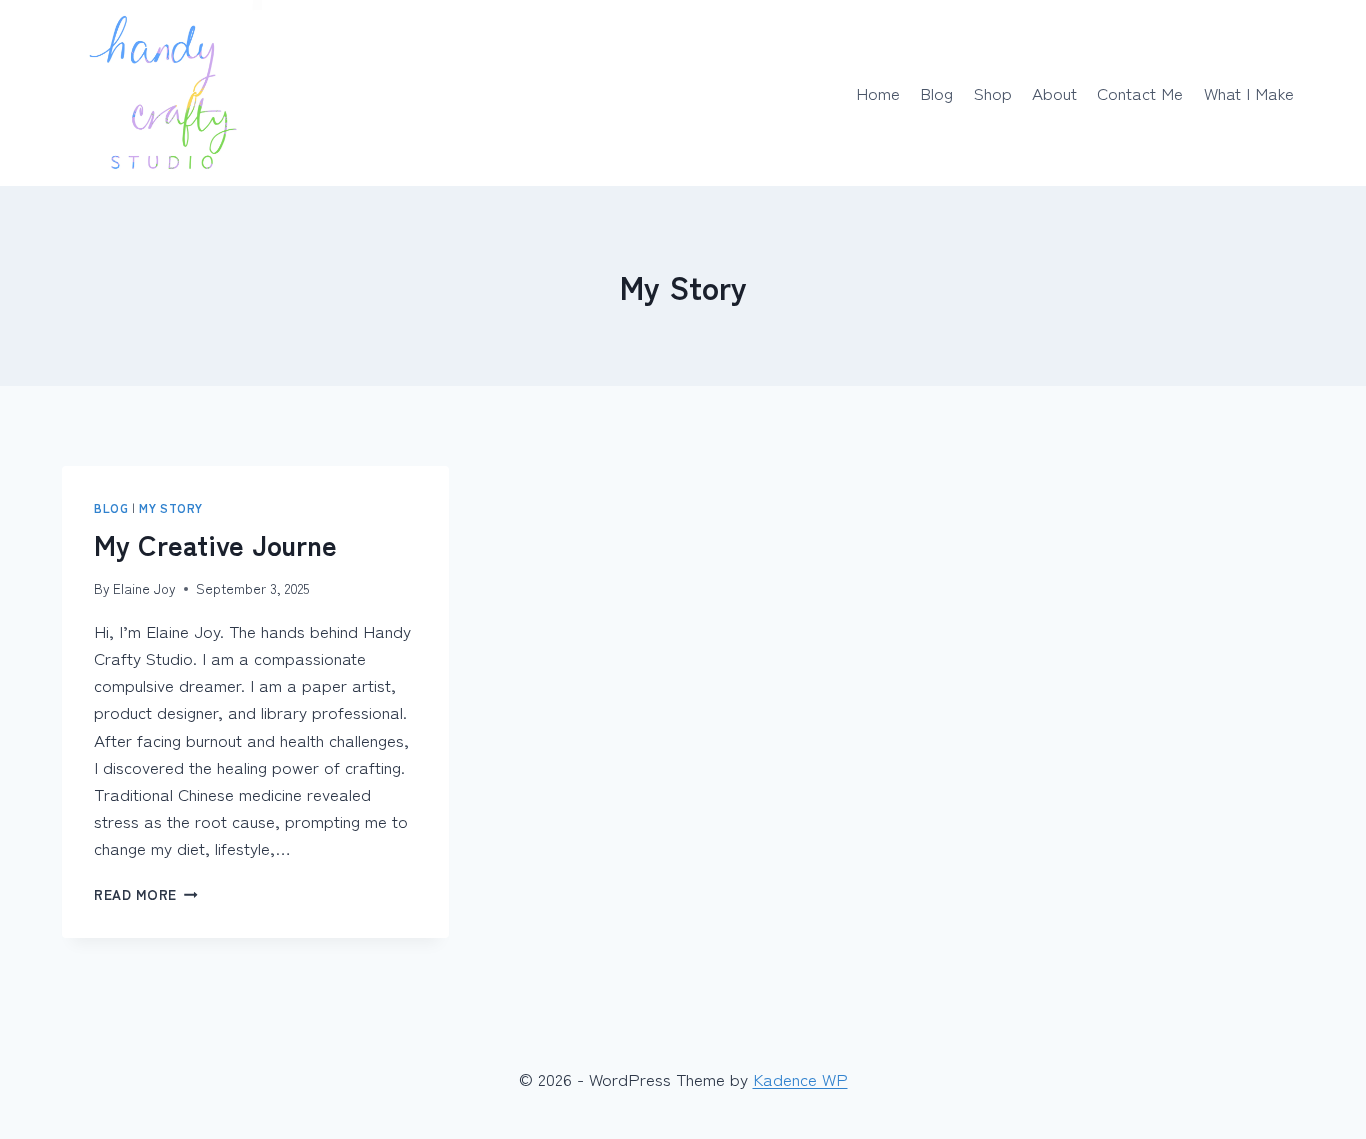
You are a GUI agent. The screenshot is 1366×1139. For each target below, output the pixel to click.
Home (878, 92)
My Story (171, 507)
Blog (936, 92)
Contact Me (1140, 92)
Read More (146, 894)
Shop (993, 92)
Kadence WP (800, 1078)
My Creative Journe (215, 544)
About (1054, 92)
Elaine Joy (144, 588)
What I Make (1249, 92)
